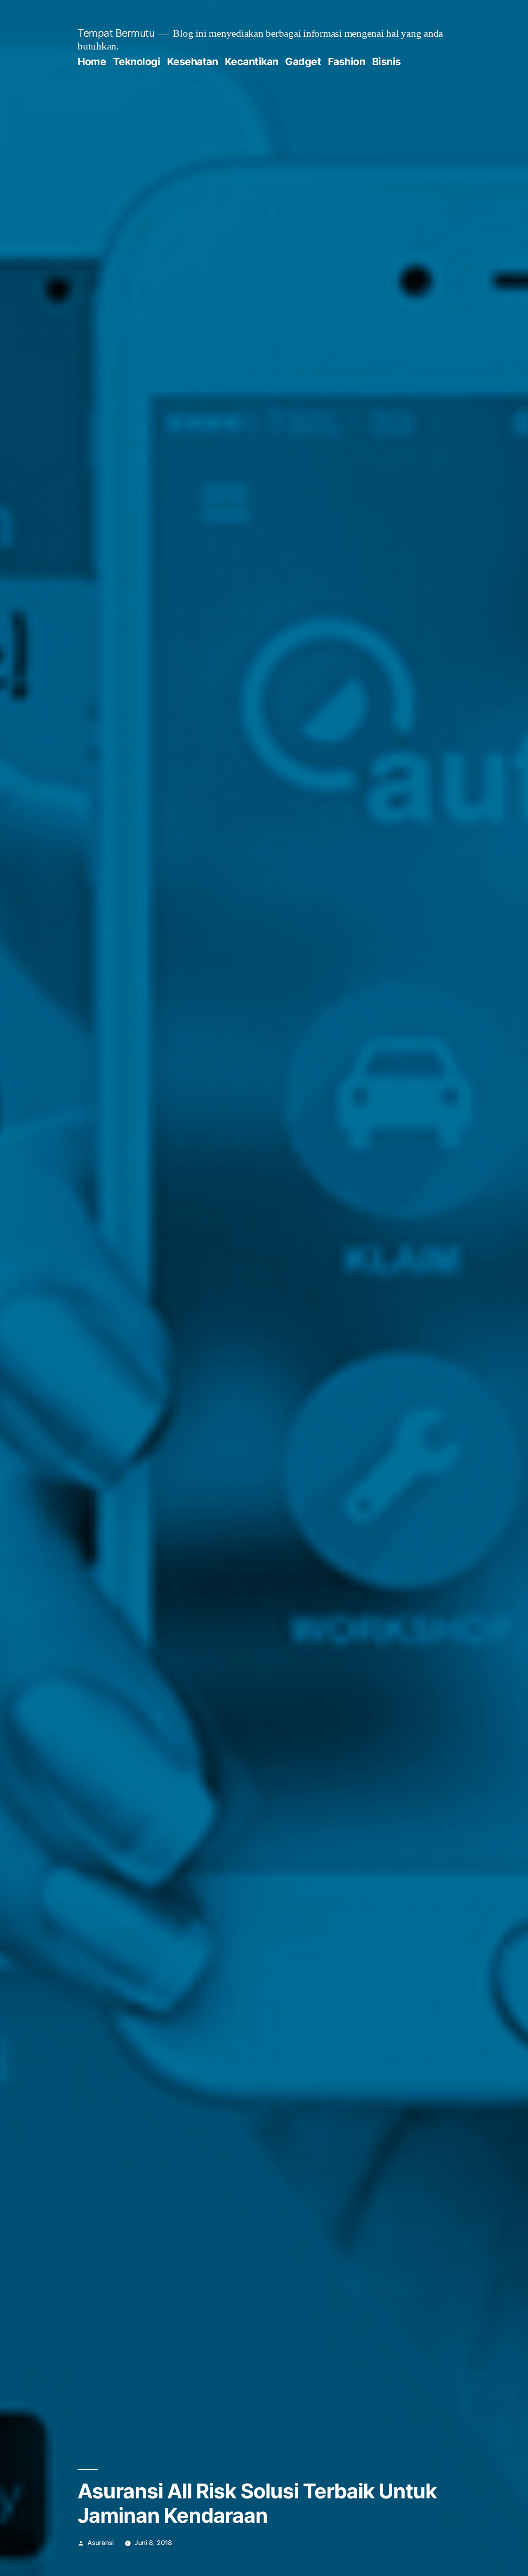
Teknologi (137, 61)
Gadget (303, 61)
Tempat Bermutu (116, 33)
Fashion (347, 61)
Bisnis (387, 61)
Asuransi (101, 2543)
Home (92, 61)
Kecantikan (252, 61)
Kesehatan (193, 61)
